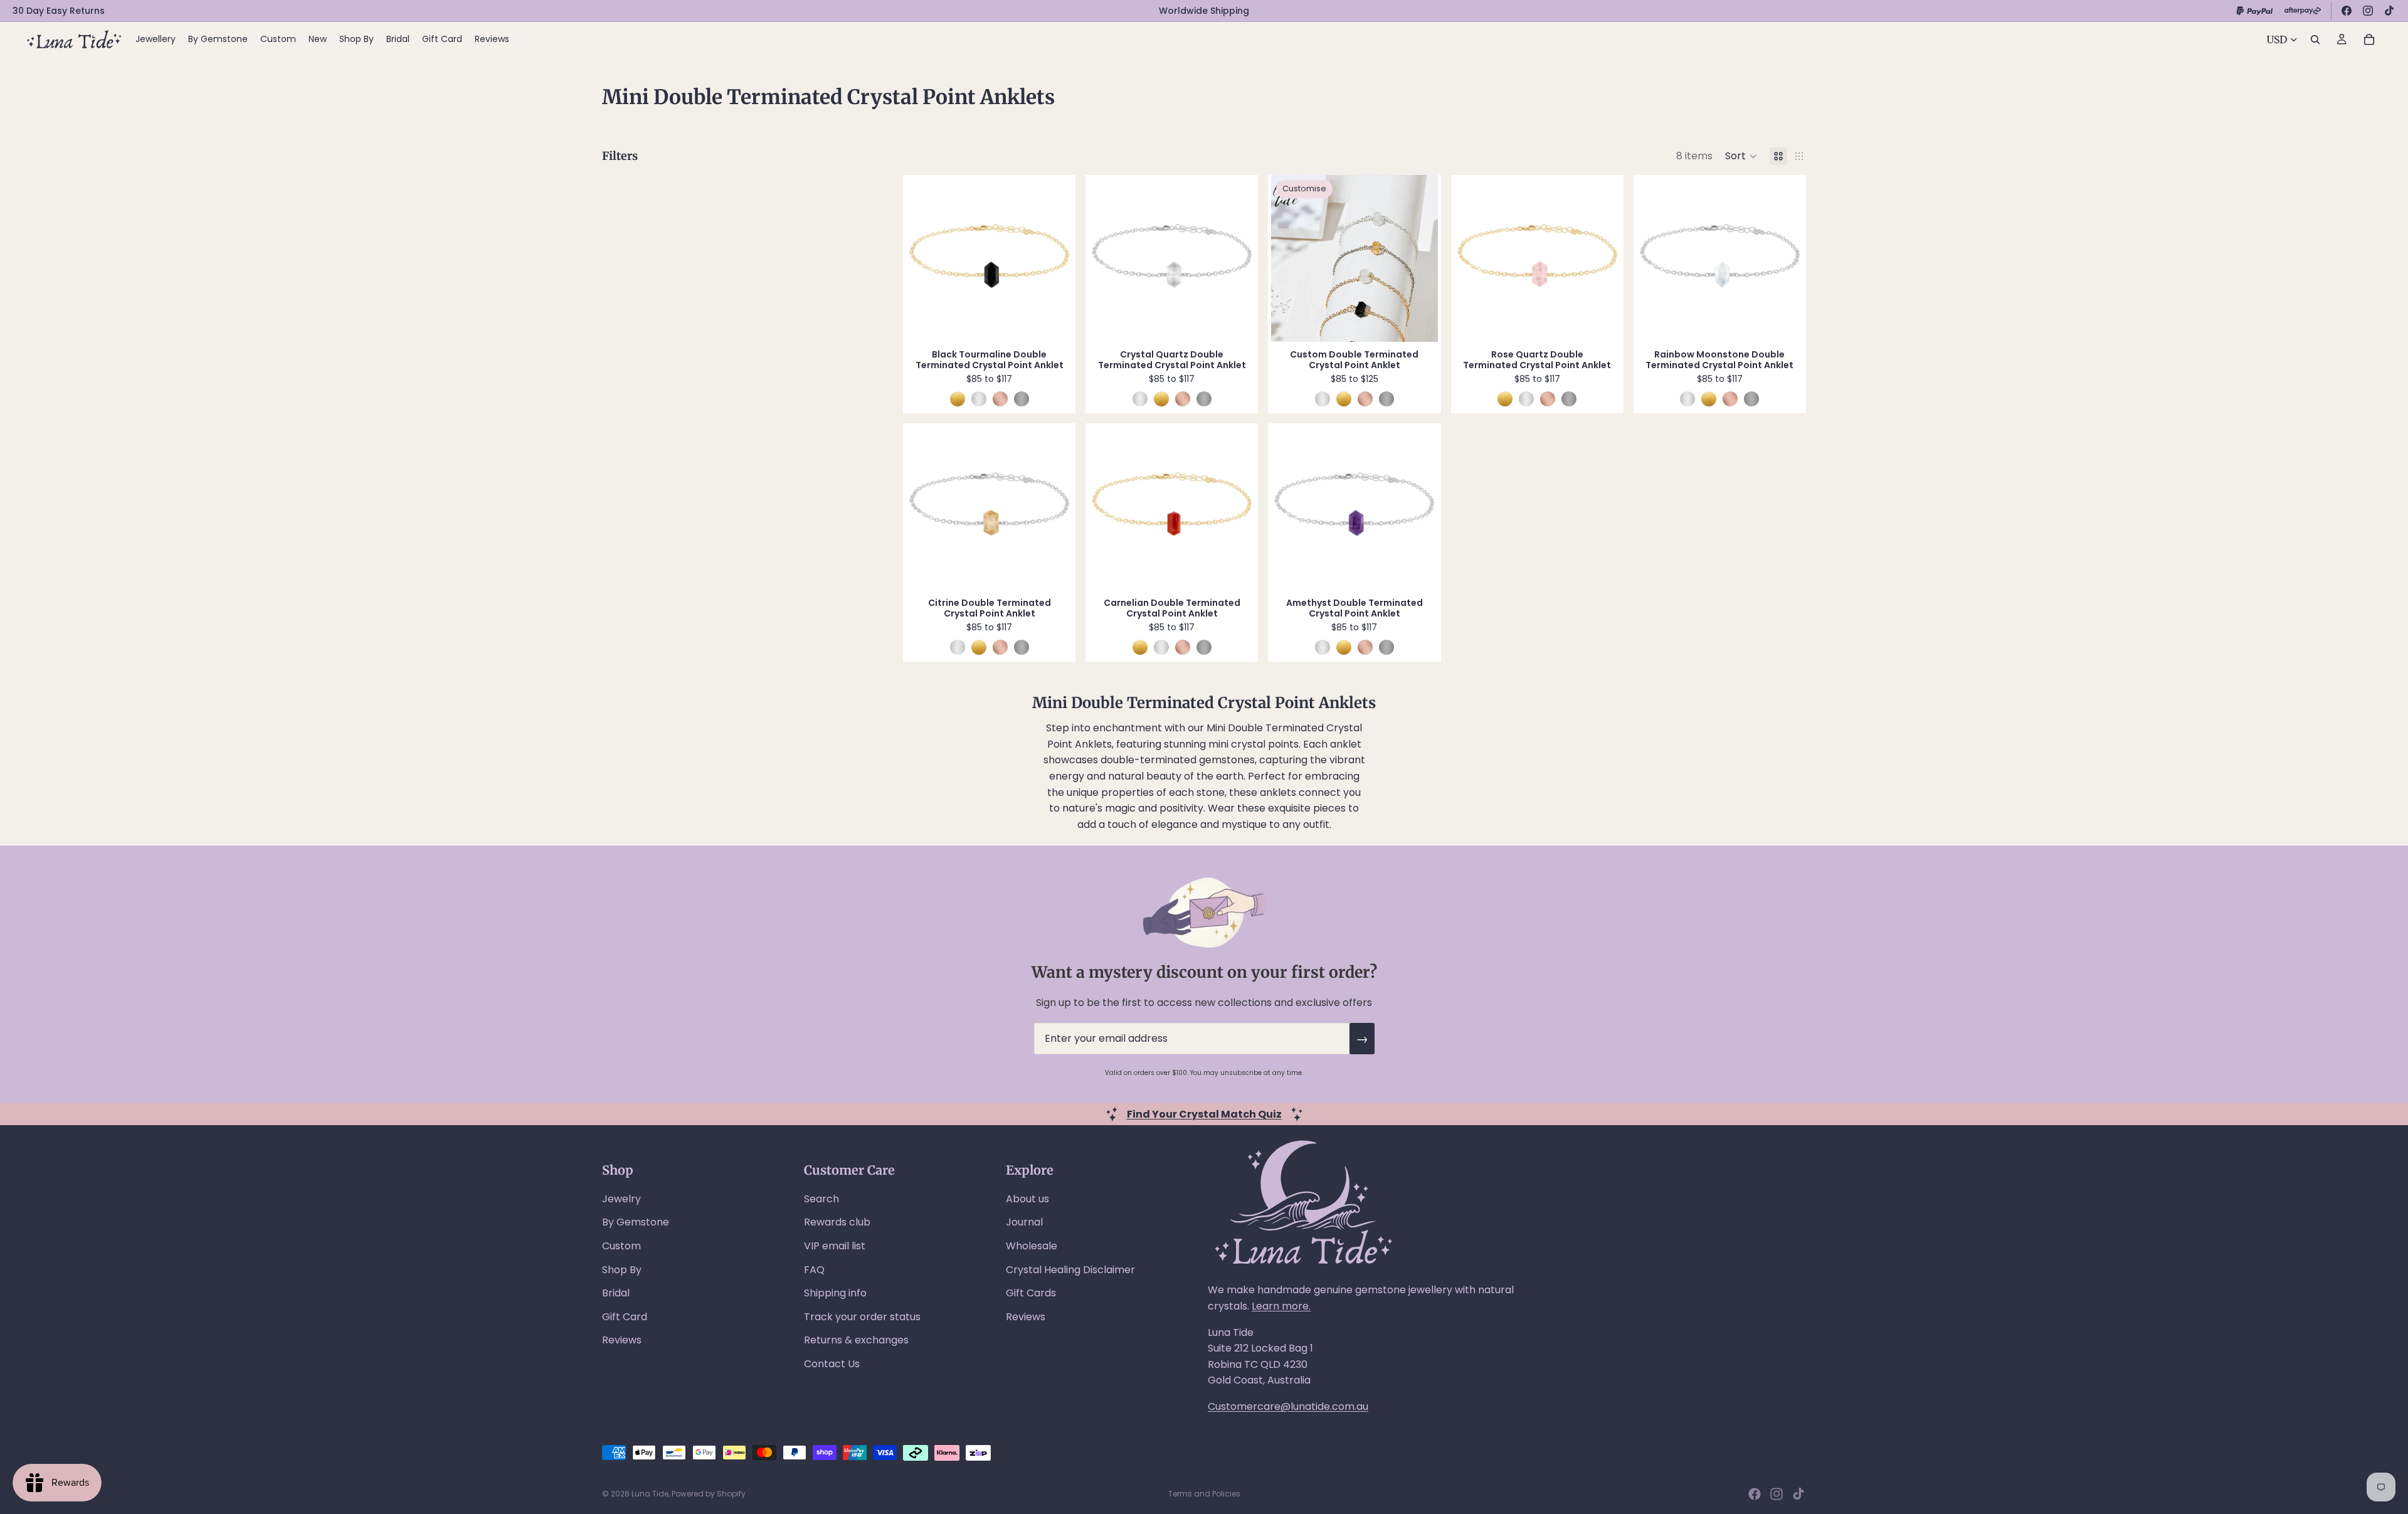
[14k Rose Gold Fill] (1000, 399)
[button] (1741, 156)
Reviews (622, 1340)
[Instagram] (2368, 11)
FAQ (814, 1270)
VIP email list (835, 1246)
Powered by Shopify (709, 1494)
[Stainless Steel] (1022, 399)
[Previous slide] (925, 258)
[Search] (2315, 40)
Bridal (616, 1293)
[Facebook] (2347, 11)
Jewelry (621, 1199)
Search (821, 1199)
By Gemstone (636, 1222)
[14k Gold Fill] (958, 399)
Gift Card (625, 1317)
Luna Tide (650, 1494)
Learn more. (1281, 1306)
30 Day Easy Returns (59, 11)
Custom (621, 1246)
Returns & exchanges (856, 1340)
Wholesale (1032, 1246)
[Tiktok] (1798, 1494)
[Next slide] (1053, 258)
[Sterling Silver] (979, 399)
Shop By (622, 1270)
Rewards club (837, 1222)
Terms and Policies (1204, 1494)
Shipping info (835, 1293)
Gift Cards (1031, 1293)
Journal (1024, 1222)
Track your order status (862, 1317)
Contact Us (832, 1364)
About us (1027, 1199)
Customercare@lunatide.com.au (1288, 1406)
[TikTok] (2389, 11)
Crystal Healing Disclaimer (1070, 1270)
